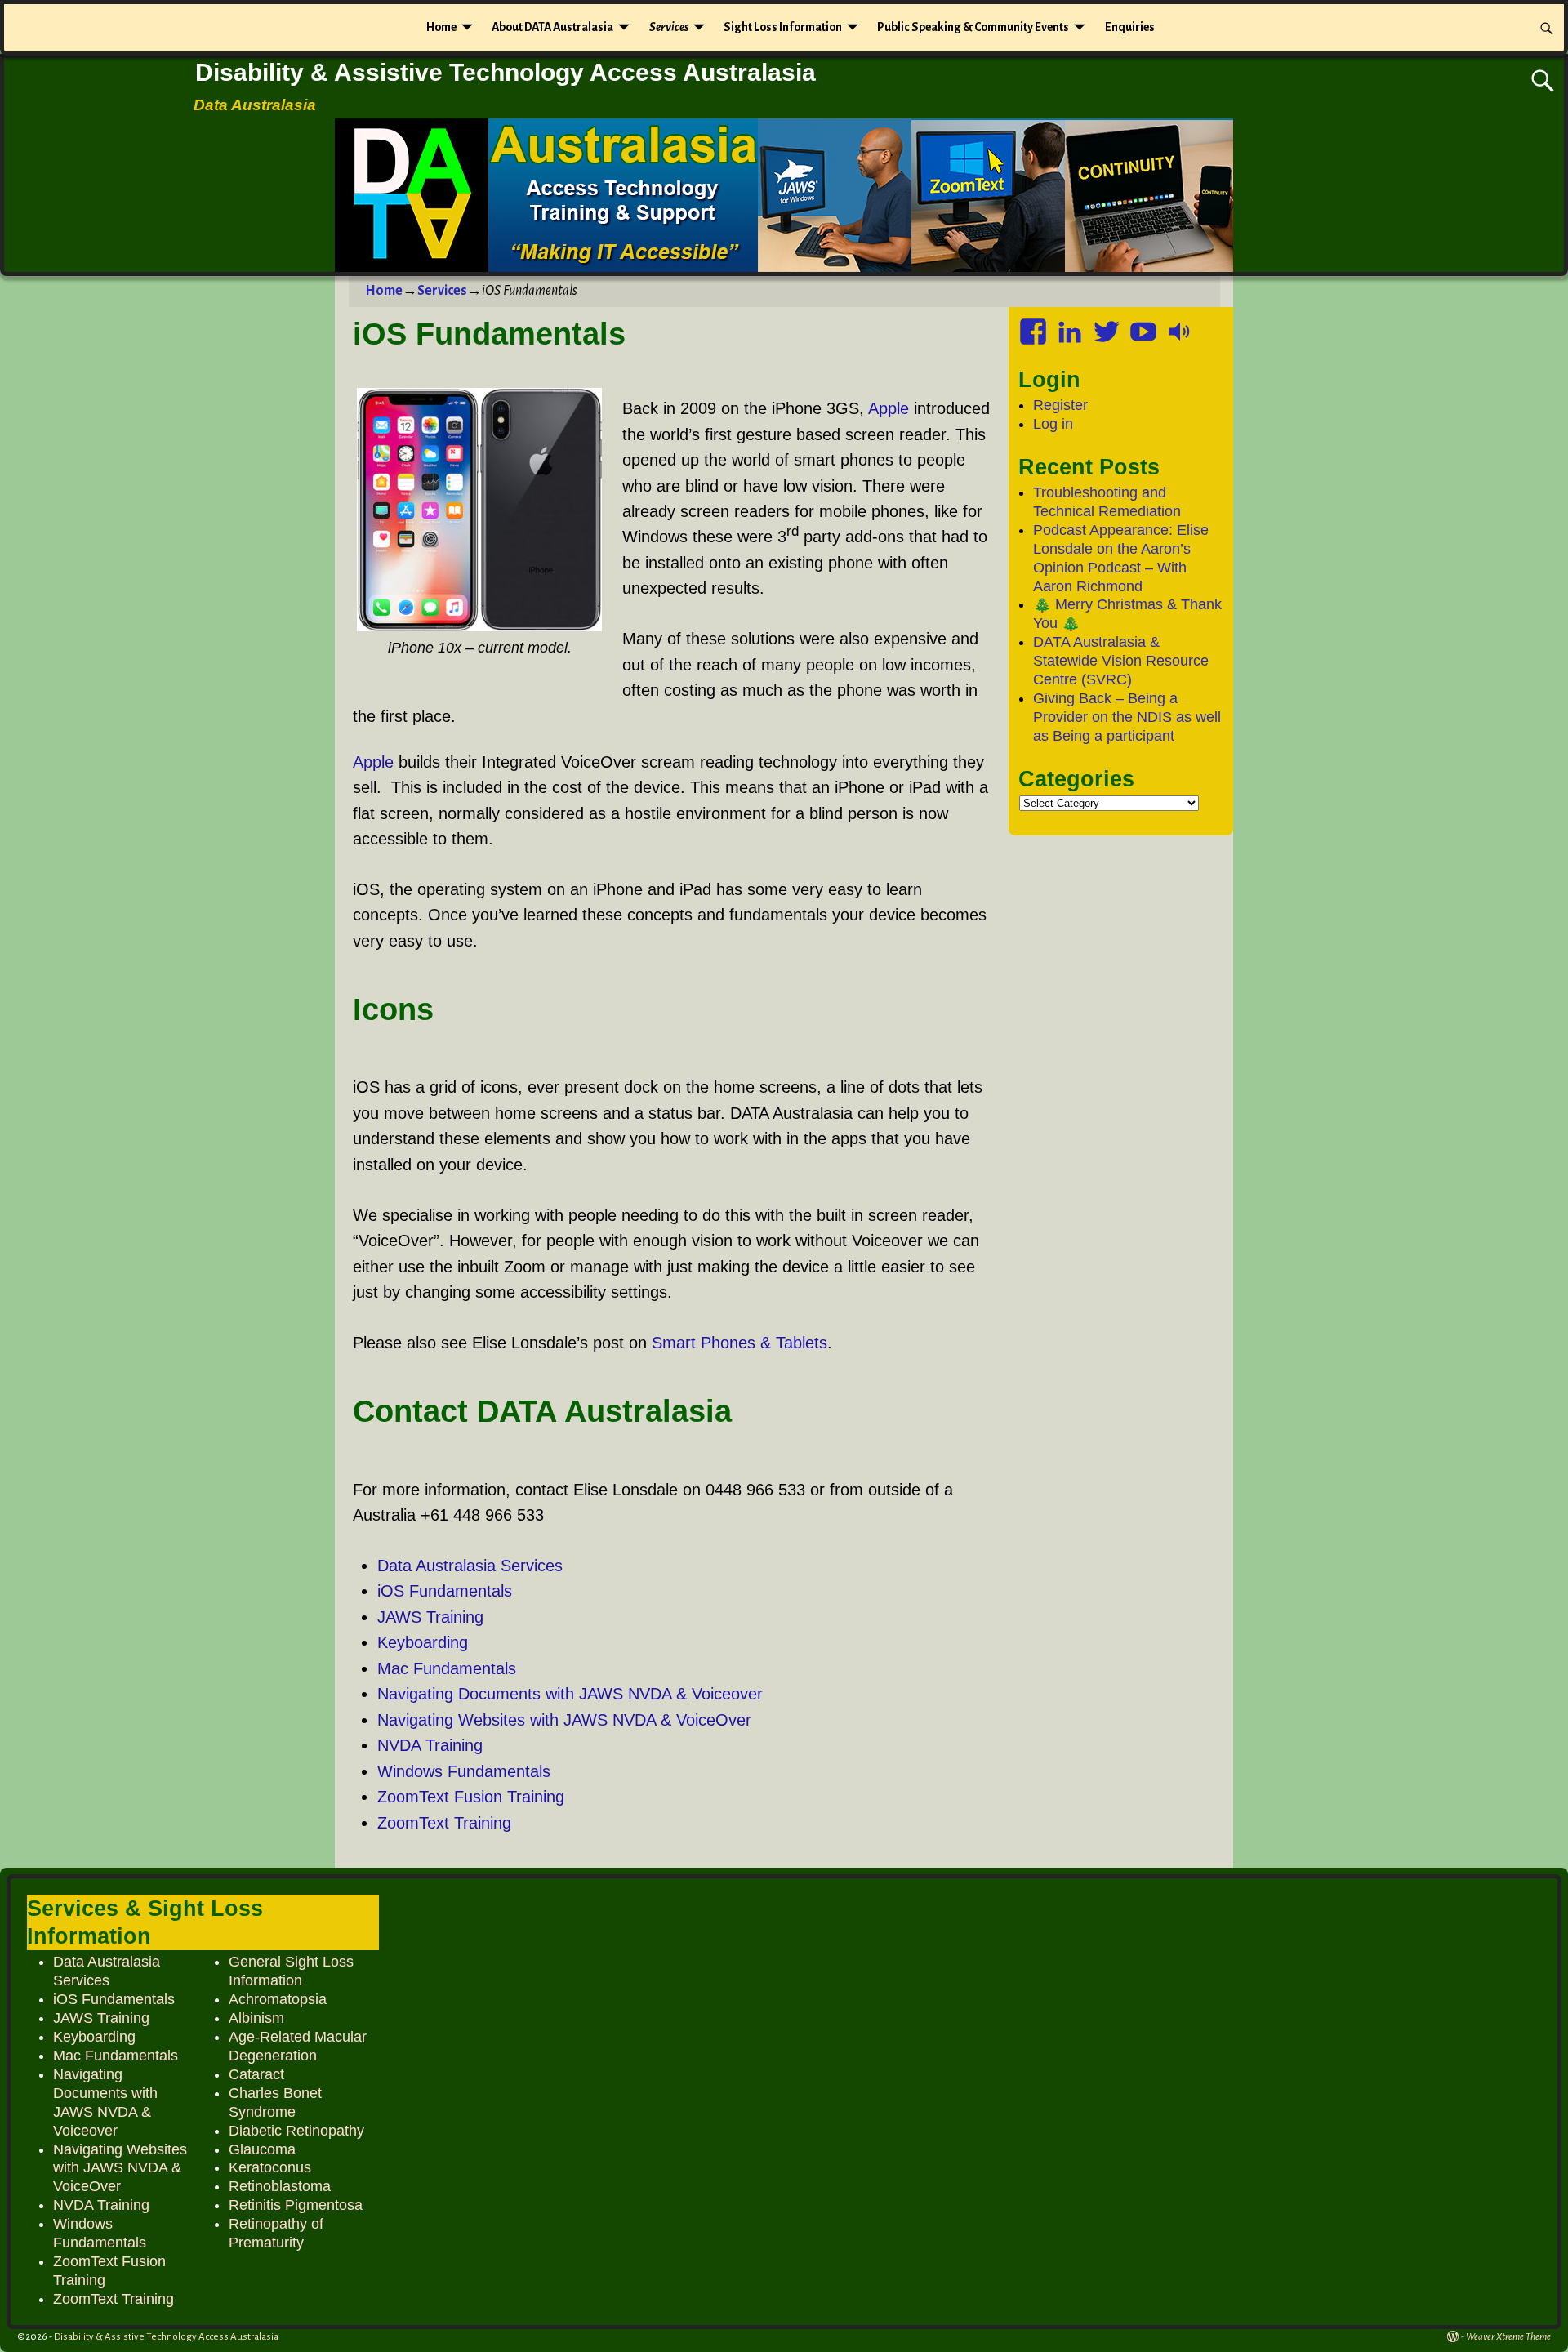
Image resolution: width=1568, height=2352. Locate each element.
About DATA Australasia (552, 27)
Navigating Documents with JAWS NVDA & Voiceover (570, 1694)
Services (669, 27)
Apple (889, 408)
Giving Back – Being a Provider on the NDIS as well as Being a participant (1127, 717)
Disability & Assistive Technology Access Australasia (506, 72)
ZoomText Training (444, 1823)
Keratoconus (270, 2167)
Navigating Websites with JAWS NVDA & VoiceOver (564, 1720)
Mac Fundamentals (447, 1668)
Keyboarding (423, 1642)
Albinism (256, 2018)
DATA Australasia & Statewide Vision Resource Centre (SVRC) (1121, 661)
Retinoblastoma (280, 2186)
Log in (1053, 424)
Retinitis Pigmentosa (296, 2205)
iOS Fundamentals (445, 1591)
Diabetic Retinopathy (296, 2131)
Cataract (256, 2074)
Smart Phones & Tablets (739, 1343)
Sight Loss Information (783, 27)
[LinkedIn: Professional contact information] (1071, 326)
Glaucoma (262, 2149)
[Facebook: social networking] (1035, 326)
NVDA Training (430, 1745)
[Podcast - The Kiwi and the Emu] (1182, 326)
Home (441, 27)
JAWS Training (430, 1617)
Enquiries (1130, 27)
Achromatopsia (278, 1999)
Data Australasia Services (470, 1566)
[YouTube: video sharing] (1145, 326)
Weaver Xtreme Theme (1508, 2337)
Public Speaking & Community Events (973, 27)
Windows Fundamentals (464, 1771)
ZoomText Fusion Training (471, 1797)
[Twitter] (1108, 326)
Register (1060, 405)
